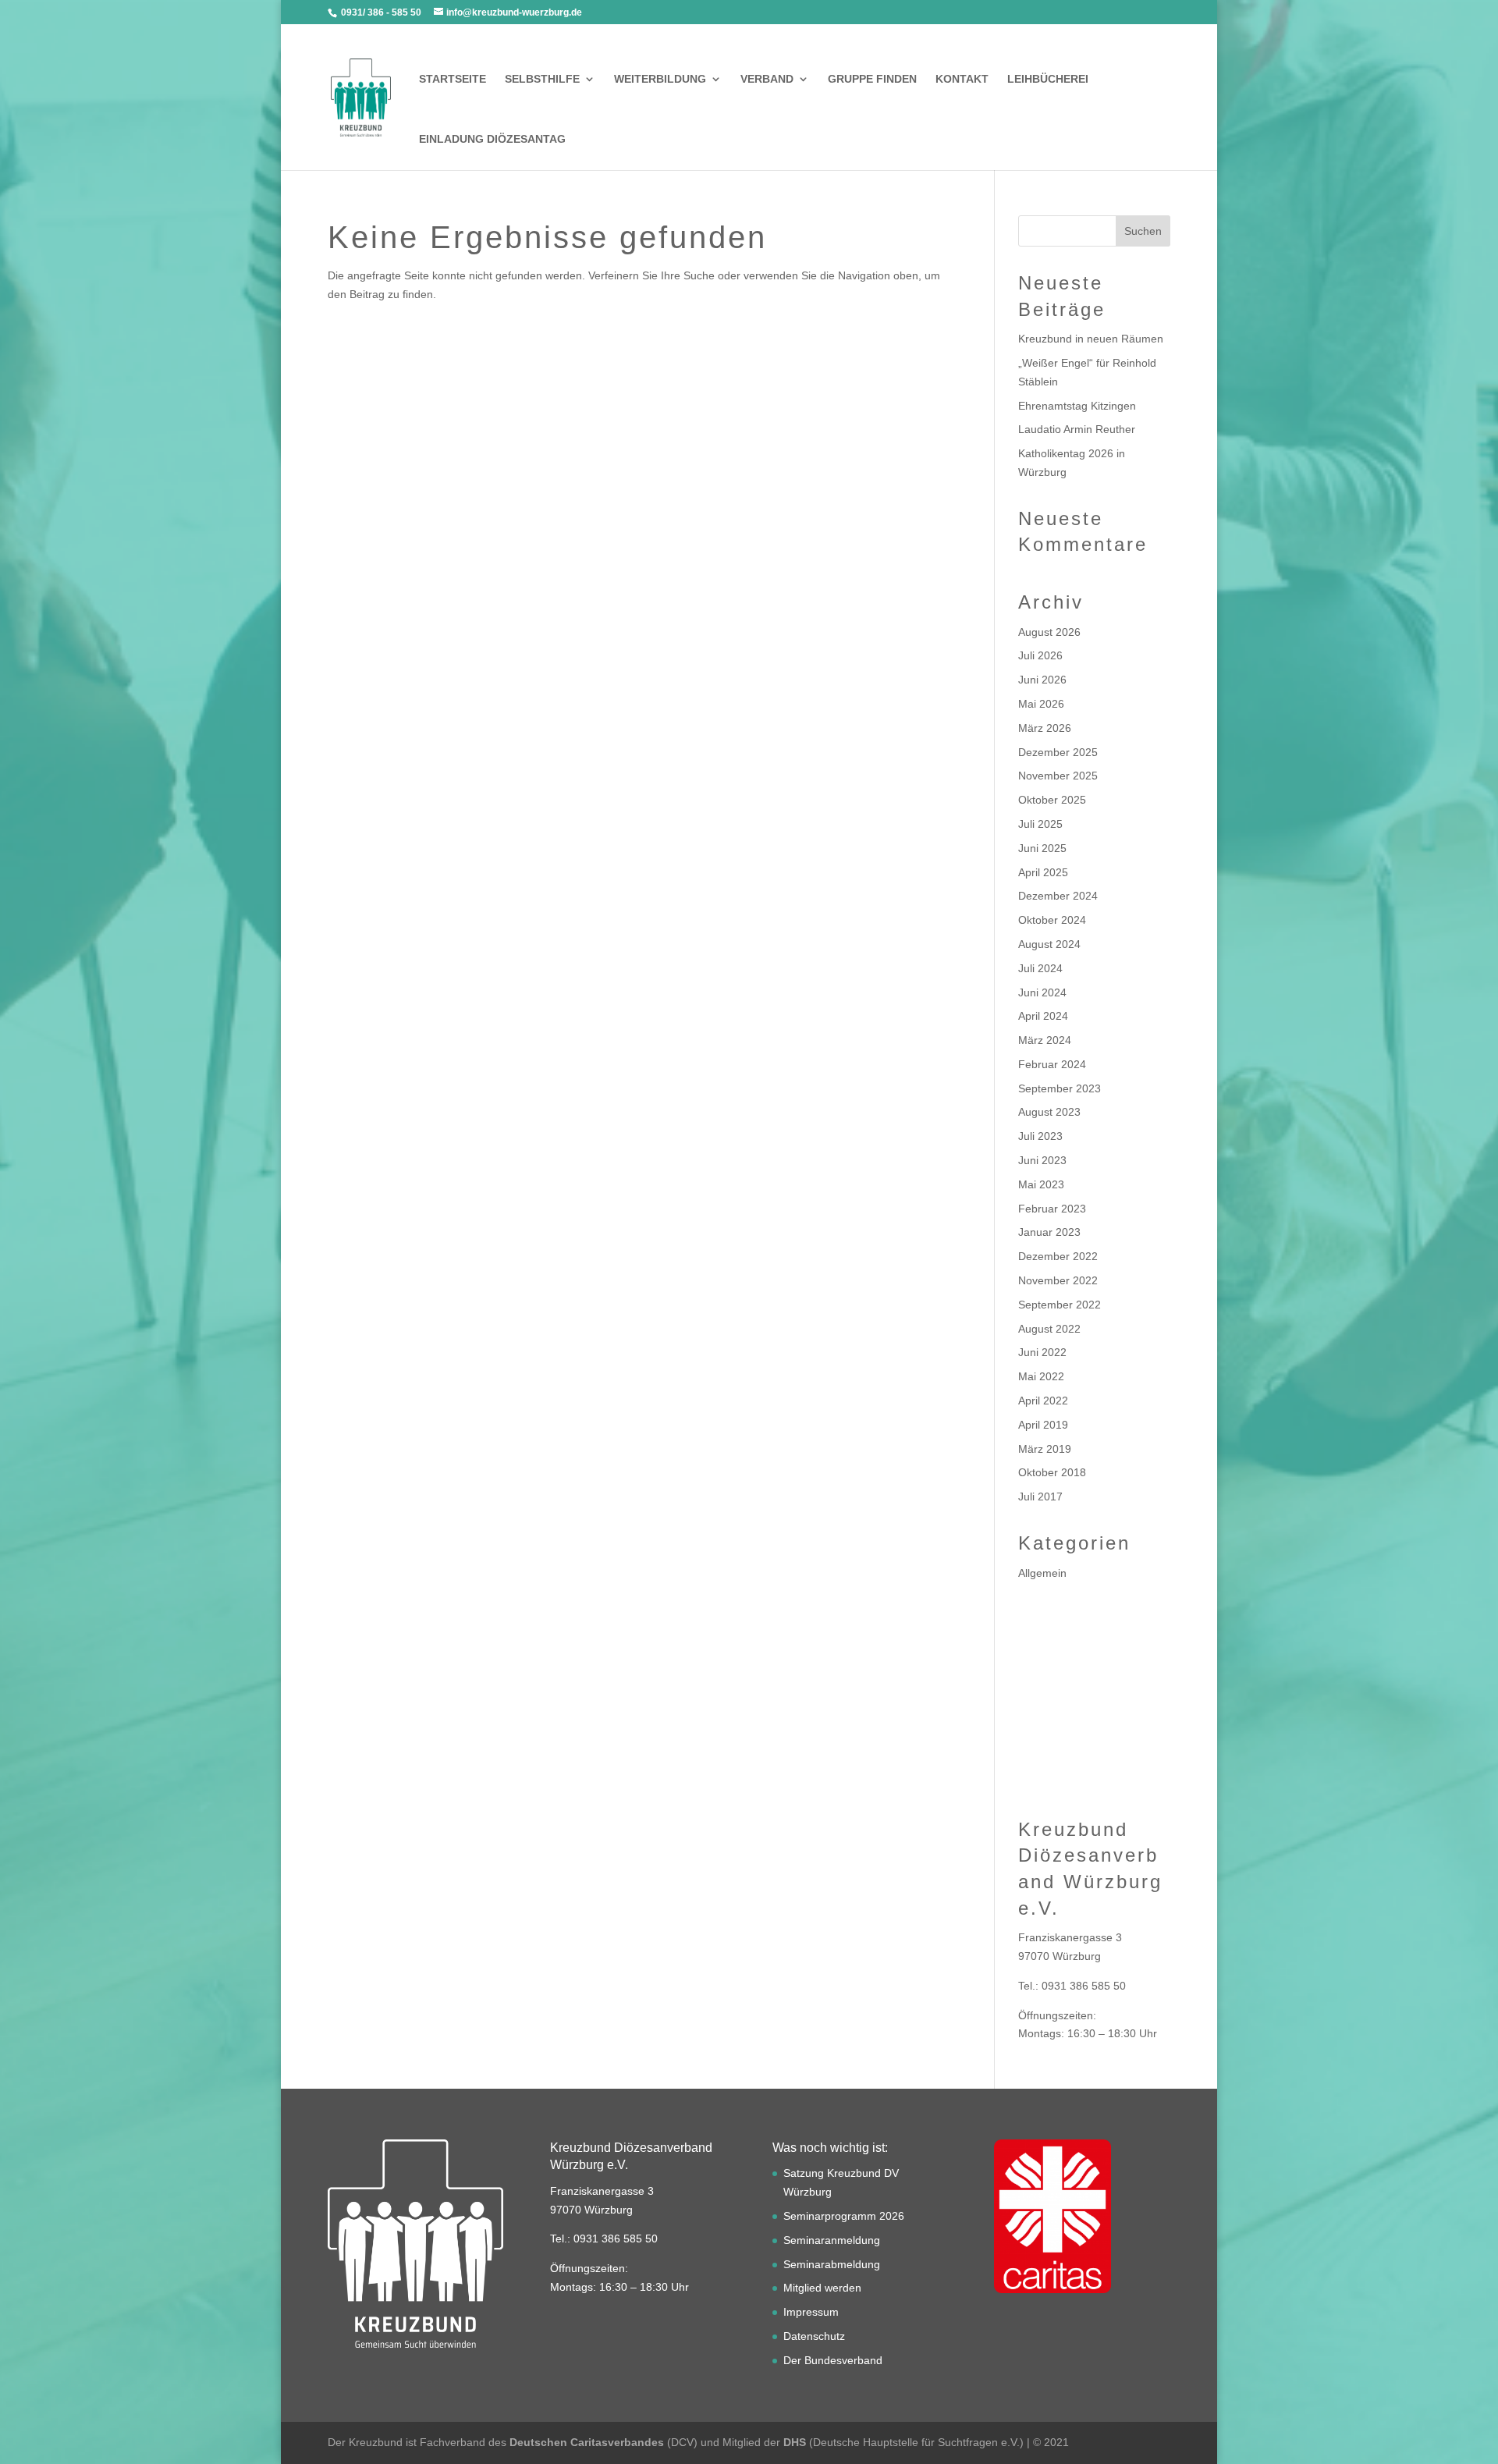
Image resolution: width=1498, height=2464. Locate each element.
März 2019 (1045, 1449)
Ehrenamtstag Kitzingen (1077, 406)
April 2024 (1043, 1016)
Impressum (811, 2312)
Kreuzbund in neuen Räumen (1091, 339)
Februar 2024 (1052, 1064)
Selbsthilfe (542, 79)
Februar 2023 (1052, 1209)
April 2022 (1043, 1401)
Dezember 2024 (1058, 896)
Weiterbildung (660, 79)
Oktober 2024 (1052, 920)
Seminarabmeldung (832, 2264)
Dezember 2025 (1058, 752)
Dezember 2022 (1058, 1256)
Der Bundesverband (833, 2360)
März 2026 (1045, 728)
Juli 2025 (1040, 824)
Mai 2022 (1041, 1376)
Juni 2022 (1042, 1352)
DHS (795, 2442)
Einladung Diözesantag (492, 139)
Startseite (453, 79)
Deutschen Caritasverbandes (587, 2442)
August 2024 (1049, 944)
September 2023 (1060, 1088)
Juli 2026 (1040, 655)
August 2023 (1049, 1112)
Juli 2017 (1040, 1497)
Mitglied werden (822, 2288)
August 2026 (1049, 632)
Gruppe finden (872, 79)
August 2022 (1049, 1329)
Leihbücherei (1048, 79)
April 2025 (1043, 872)
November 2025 (1058, 776)
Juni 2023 (1042, 1160)
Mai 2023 (1041, 1184)
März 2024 (1045, 1040)
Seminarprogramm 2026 (844, 2216)
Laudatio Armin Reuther (1077, 429)
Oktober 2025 (1052, 800)
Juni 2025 (1042, 848)
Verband (767, 79)
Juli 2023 (1040, 1136)
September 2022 (1060, 1305)
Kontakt (962, 79)
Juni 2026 (1042, 680)
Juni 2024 (1042, 992)
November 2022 (1058, 1280)
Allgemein (1042, 1573)
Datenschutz (814, 2336)
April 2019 (1043, 1425)
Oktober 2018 (1052, 1472)
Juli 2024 (1040, 968)
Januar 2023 (1049, 1232)
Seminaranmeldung (832, 2240)
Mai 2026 (1041, 704)
